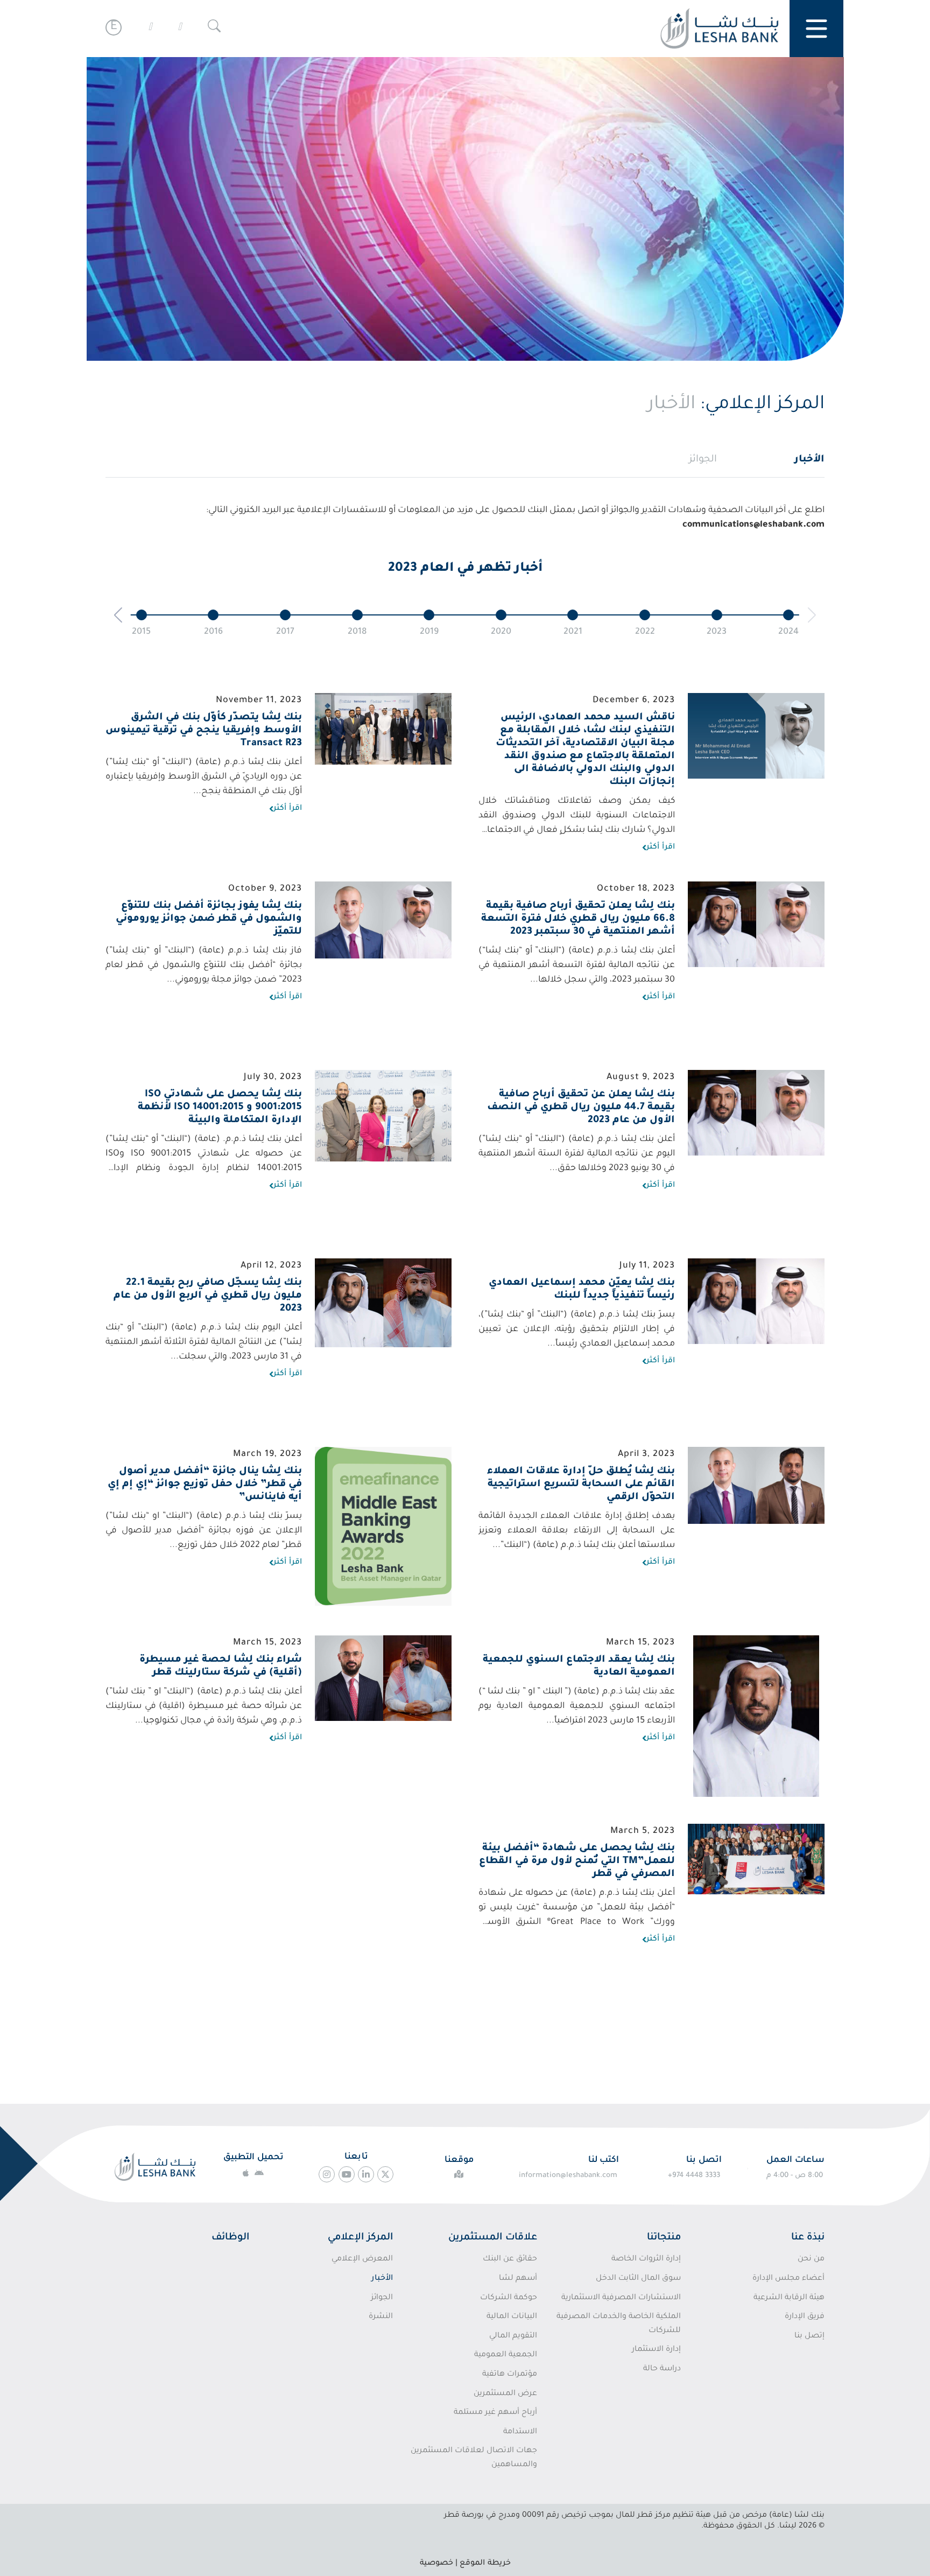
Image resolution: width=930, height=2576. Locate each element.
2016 (213, 632)
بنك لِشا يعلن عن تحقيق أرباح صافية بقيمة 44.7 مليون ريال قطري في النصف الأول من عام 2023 (581, 1108)
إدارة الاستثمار (656, 2350)
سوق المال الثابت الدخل (638, 2279)
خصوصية (436, 2564)
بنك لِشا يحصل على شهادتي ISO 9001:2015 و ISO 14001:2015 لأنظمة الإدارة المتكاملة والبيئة (220, 1108)
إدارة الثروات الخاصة (646, 2259)
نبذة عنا (808, 2238)
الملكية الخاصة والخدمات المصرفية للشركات (619, 2324)
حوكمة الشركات (508, 2298)
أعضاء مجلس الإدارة (788, 2279)
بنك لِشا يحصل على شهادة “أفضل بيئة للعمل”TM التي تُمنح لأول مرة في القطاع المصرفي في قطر (577, 1861)
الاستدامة (520, 2432)
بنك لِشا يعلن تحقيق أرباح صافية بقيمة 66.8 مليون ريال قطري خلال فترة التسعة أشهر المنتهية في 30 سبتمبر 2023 (578, 919)
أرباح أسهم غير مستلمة (495, 2413)
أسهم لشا (518, 2279)
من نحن (811, 2259)
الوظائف (230, 2238)
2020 (501, 632)
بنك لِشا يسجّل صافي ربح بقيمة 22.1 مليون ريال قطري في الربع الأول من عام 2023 (208, 1296)
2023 (717, 632)
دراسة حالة (662, 2369)
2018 (357, 632)
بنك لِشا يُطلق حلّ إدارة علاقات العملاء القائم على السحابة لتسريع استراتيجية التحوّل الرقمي (581, 1485)
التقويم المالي (513, 2336)
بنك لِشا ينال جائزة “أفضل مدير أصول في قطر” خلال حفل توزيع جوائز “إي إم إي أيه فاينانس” (205, 1485)
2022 (645, 632)
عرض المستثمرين (505, 2394)
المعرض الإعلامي (362, 2259)
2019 (429, 632)
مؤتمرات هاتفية (509, 2375)
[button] (118, 615)
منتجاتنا (664, 2238)
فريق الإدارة (805, 2317)
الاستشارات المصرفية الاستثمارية (621, 2298)
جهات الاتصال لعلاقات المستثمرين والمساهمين (474, 2458)
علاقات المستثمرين (493, 2238)
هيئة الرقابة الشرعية (789, 2298)
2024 (788, 632)
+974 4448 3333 (694, 2176)
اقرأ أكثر (661, 848)
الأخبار (809, 460)
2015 (141, 632)
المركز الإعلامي (360, 2238)
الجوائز (703, 460)
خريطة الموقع (485, 2564)
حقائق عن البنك (510, 2259)
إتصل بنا (809, 2336)
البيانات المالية (512, 2317)
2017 (285, 632)
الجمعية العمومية (505, 2355)
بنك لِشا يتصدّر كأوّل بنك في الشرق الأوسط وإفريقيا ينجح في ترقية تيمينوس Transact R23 (204, 731)
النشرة (381, 2317)
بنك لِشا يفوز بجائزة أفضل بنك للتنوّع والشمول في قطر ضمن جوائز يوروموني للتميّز (209, 919)
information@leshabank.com (568, 2176)
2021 (573, 632)
